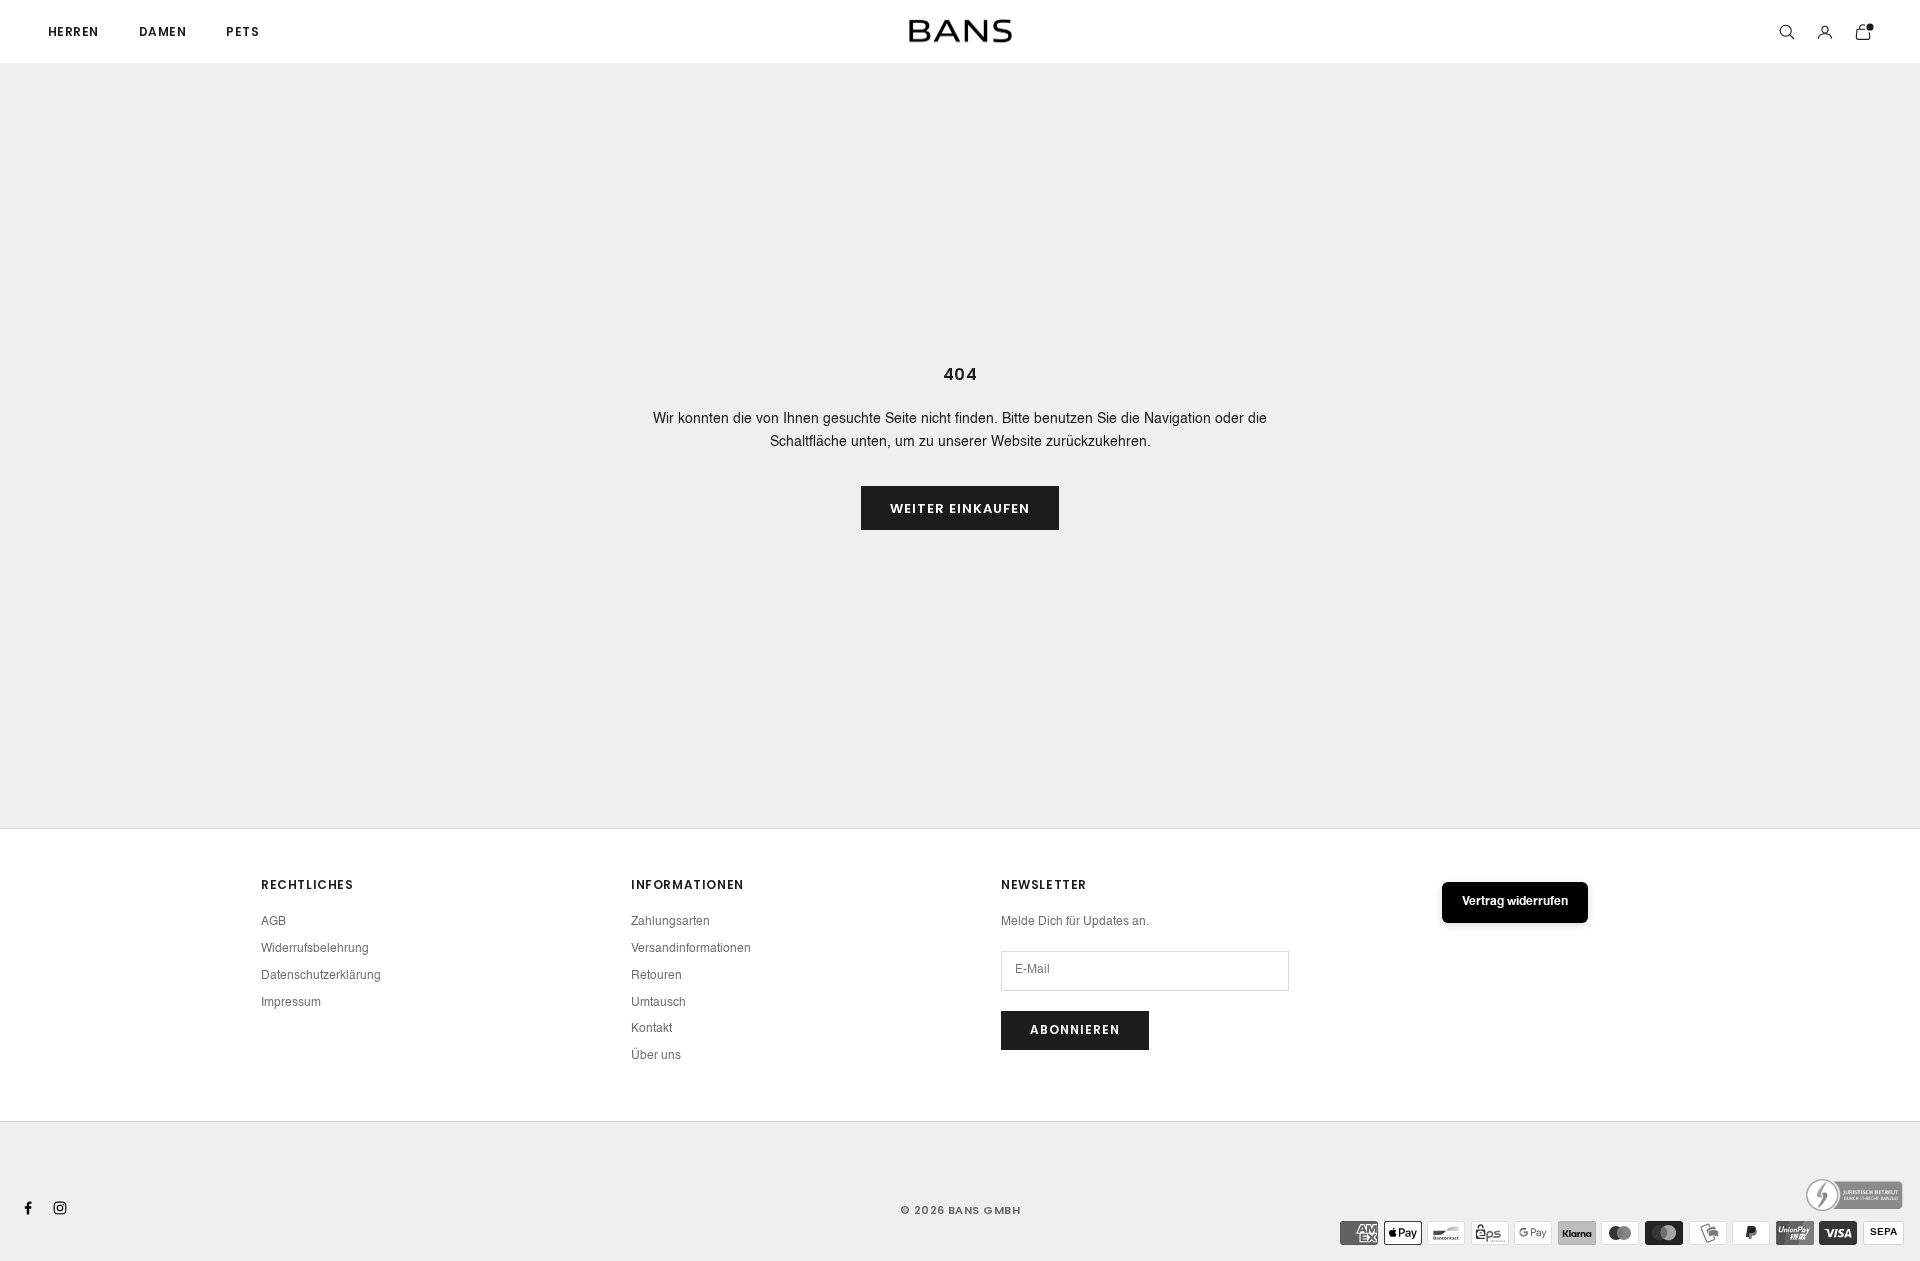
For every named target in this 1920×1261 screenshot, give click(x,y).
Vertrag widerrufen (1515, 902)
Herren (73, 31)
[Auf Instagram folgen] (60, 1208)
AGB (273, 922)
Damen (162, 31)
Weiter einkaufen (960, 508)
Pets (242, 31)
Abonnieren (1075, 1029)
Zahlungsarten (670, 922)
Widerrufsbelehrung (315, 949)
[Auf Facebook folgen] (28, 1208)
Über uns (656, 1056)
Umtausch (658, 1003)
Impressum (291, 1003)
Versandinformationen (691, 949)
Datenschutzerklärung (321, 976)
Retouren (656, 976)
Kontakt (651, 1029)
